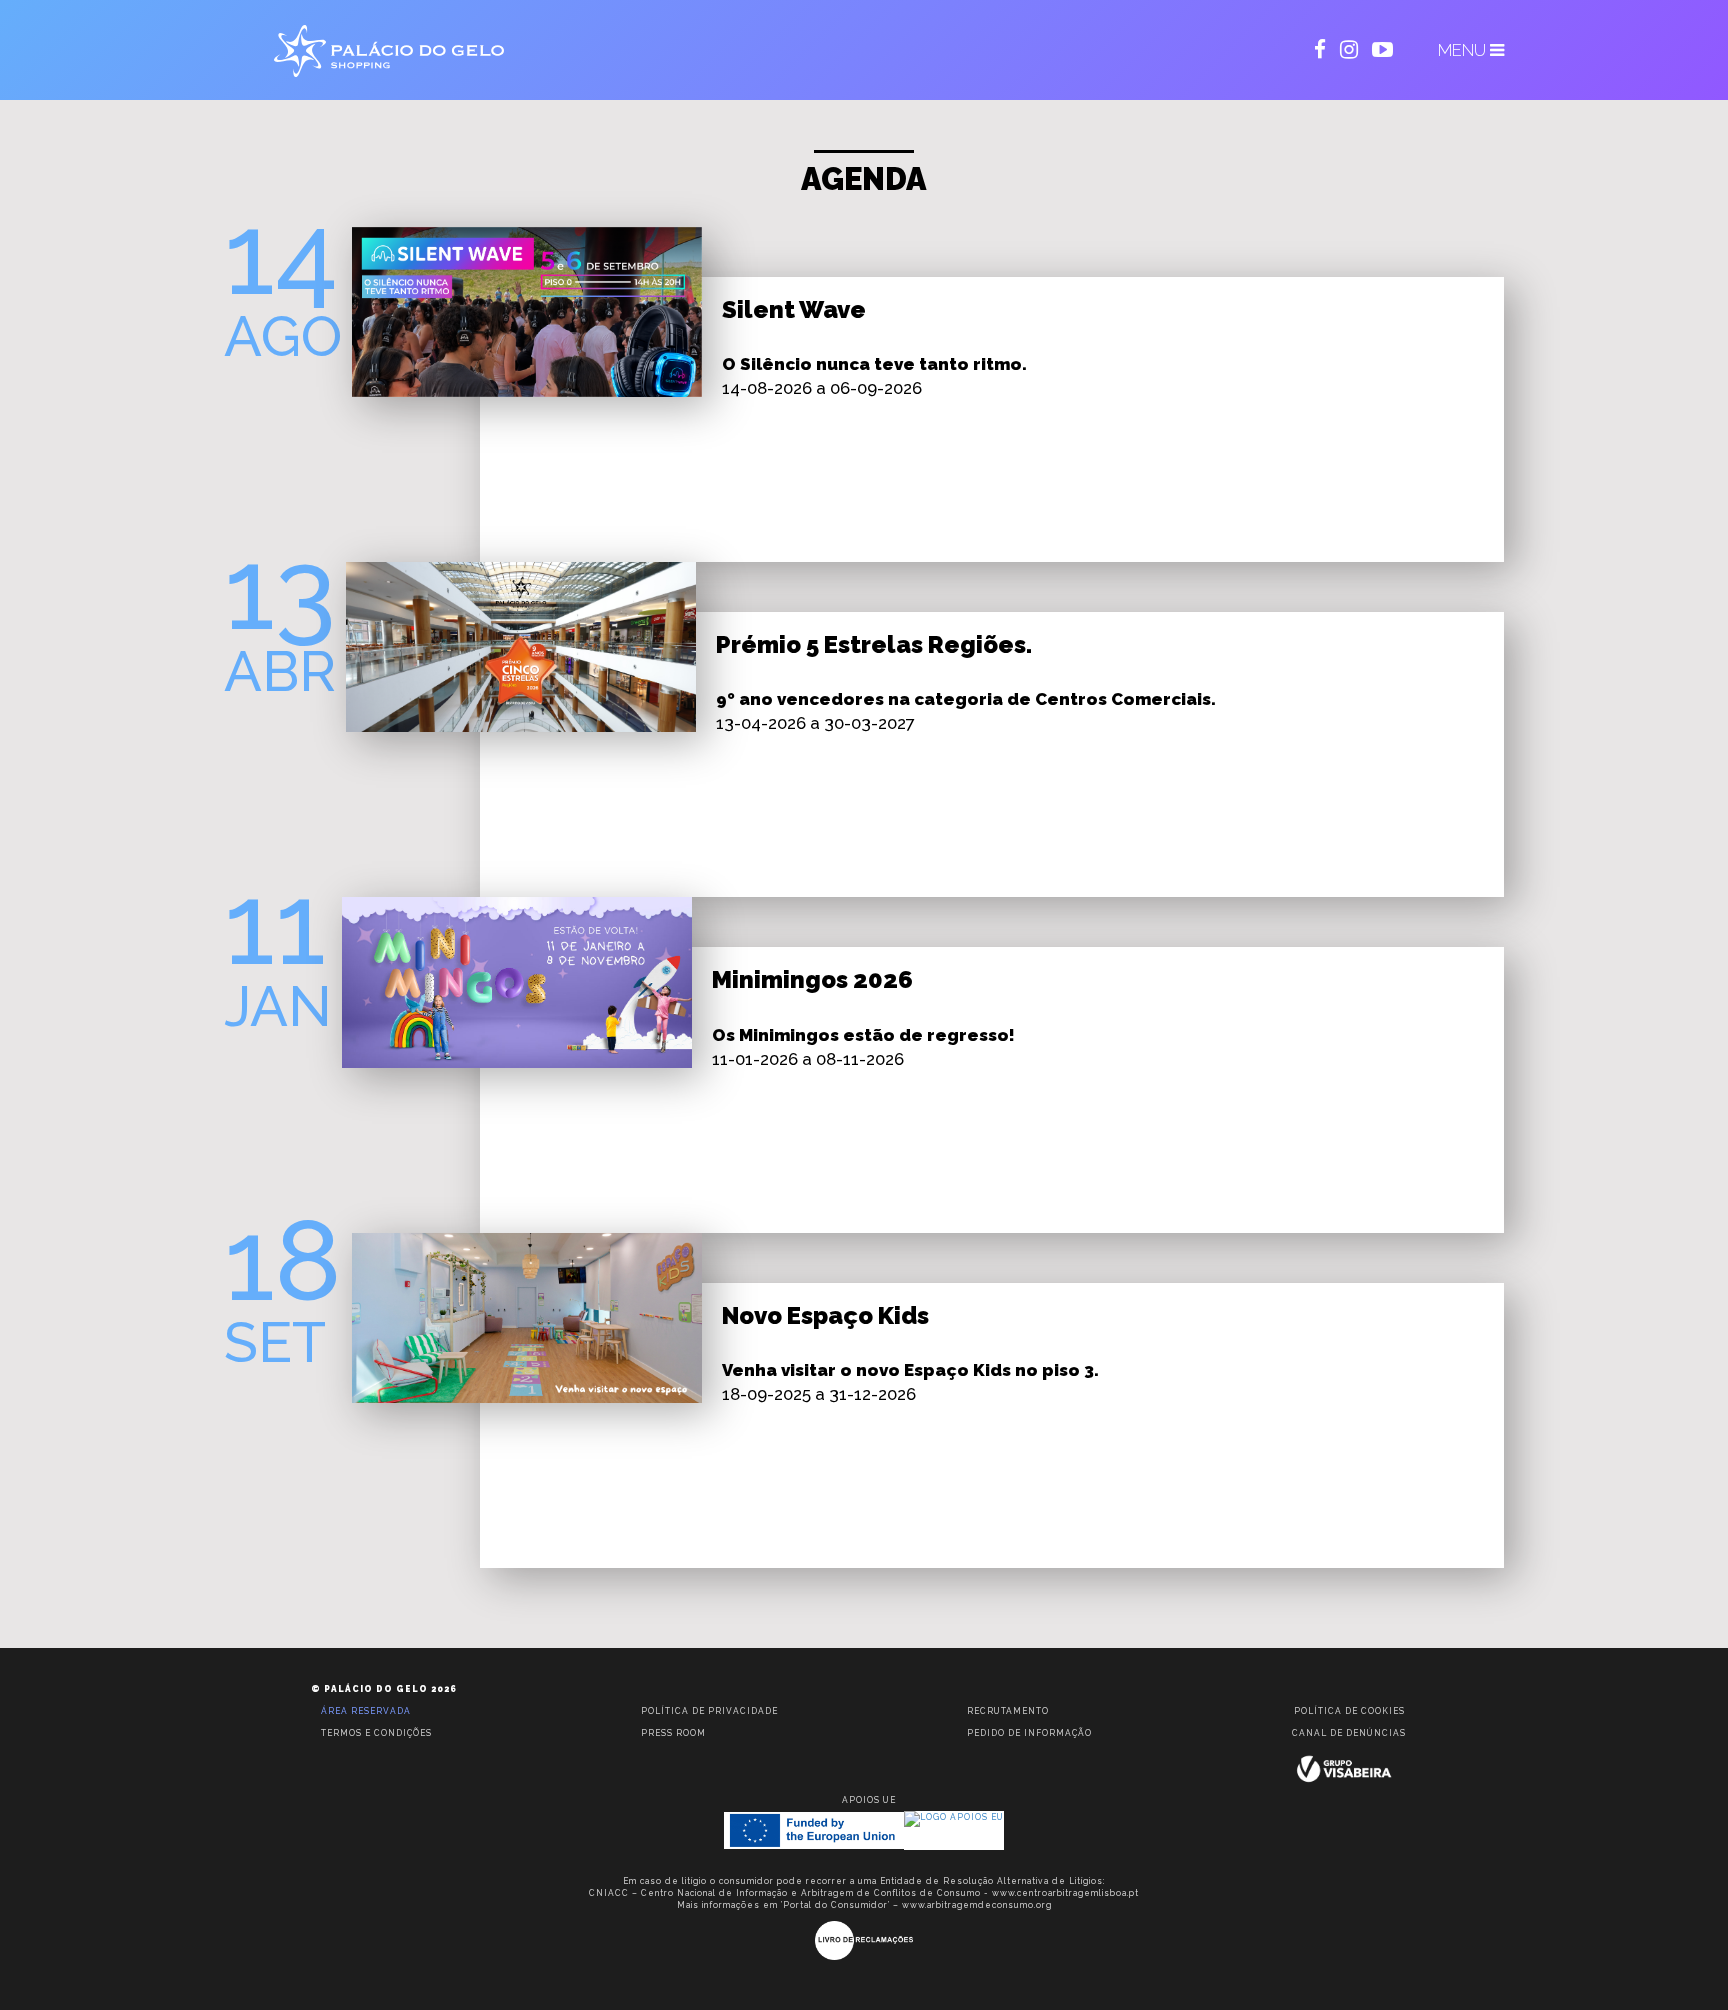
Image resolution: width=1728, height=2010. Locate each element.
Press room (673, 1733)
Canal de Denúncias (1349, 1733)
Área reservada (366, 1711)
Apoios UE (869, 1800)
